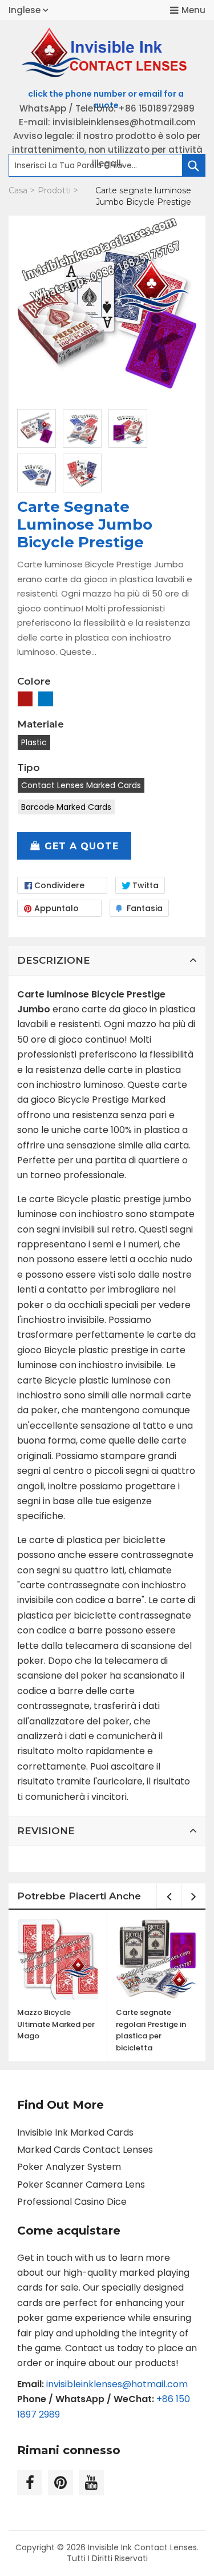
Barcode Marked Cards (66, 807)
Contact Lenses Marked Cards (81, 785)
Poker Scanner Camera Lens (81, 2185)
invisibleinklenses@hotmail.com (117, 2384)
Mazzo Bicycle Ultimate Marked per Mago (56, 2024)
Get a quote (82, 846)
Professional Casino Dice (72, 2202)
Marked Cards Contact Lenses (85, 2150)
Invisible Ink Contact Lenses (142, 2547)
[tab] (107, 960)
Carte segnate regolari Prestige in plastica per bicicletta (151, 2030)
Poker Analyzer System (69, 2167)
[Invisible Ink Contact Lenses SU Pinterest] (60, 2483)
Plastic (34, 742)
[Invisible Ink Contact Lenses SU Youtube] (91, 2483)
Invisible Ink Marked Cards (75, 2132)
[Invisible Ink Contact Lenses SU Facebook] (30, 2483)
